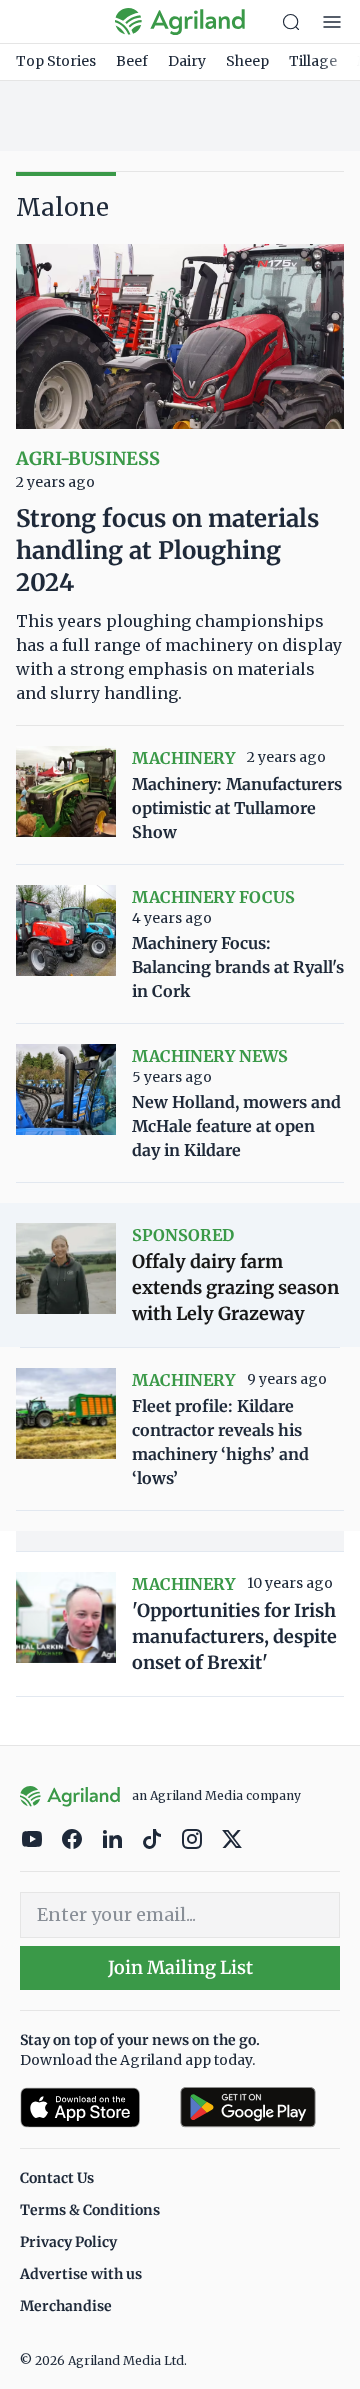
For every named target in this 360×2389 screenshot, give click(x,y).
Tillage (313, 61)
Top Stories (56, 61)
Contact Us (57, 2178)
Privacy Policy (68, 2242)
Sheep (247, 61)
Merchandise (66, 2306)
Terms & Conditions (90, 2210)
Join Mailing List (180, 1967)
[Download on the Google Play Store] (260, 2107)
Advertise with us (81, 2274)
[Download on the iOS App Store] (92, 2107)
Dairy (187, 61)
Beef (132, 61)
